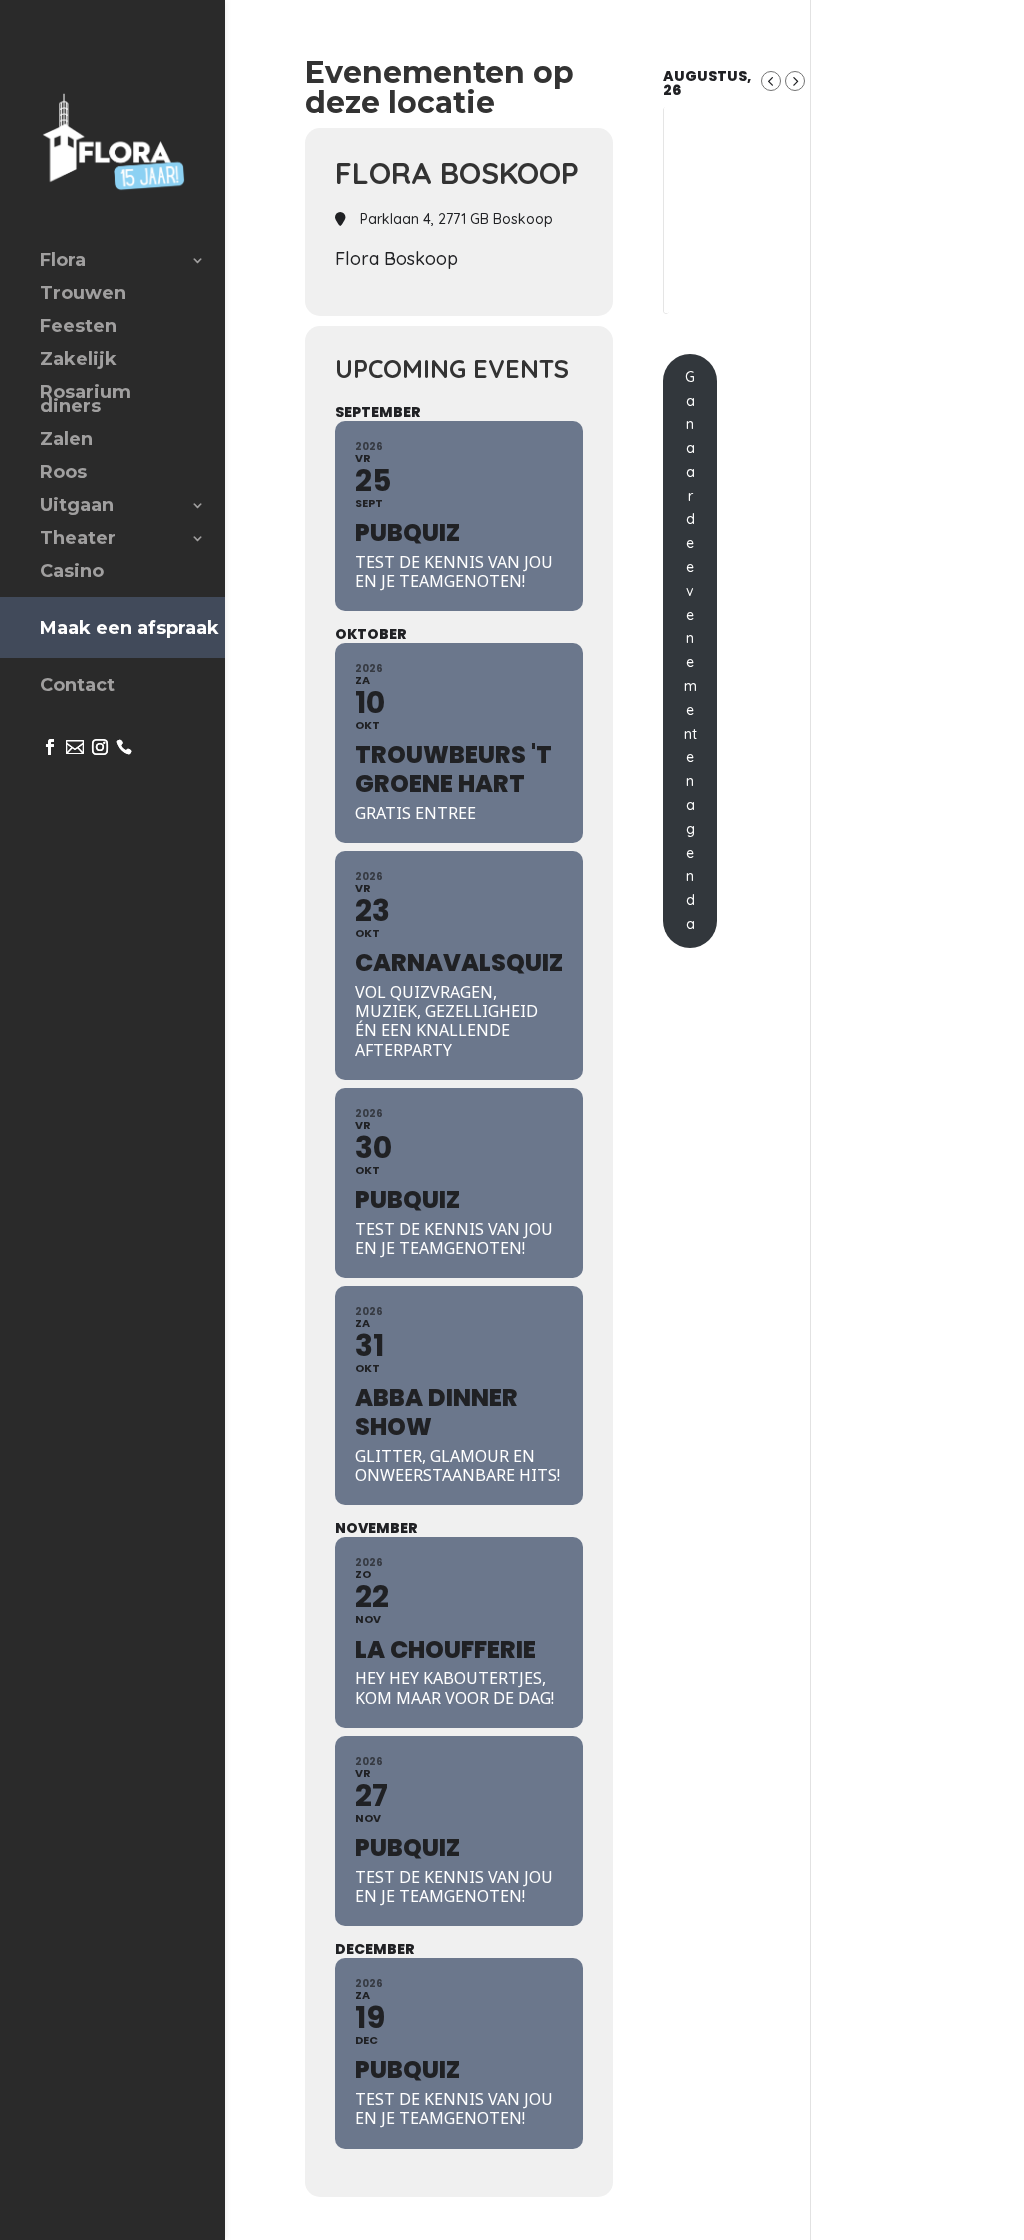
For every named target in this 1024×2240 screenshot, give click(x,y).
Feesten (78, 328)
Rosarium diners (85, 401)
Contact (77, 687)
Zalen (66, 441)
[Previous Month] (771, 81)
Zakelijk (78, 361)
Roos (63, 474)
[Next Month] (795, 81)
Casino (72, 573)
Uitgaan (77, 507)
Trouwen (83, 295)
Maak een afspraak (129, 628)
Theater (78, 540)
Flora (63, 262)
